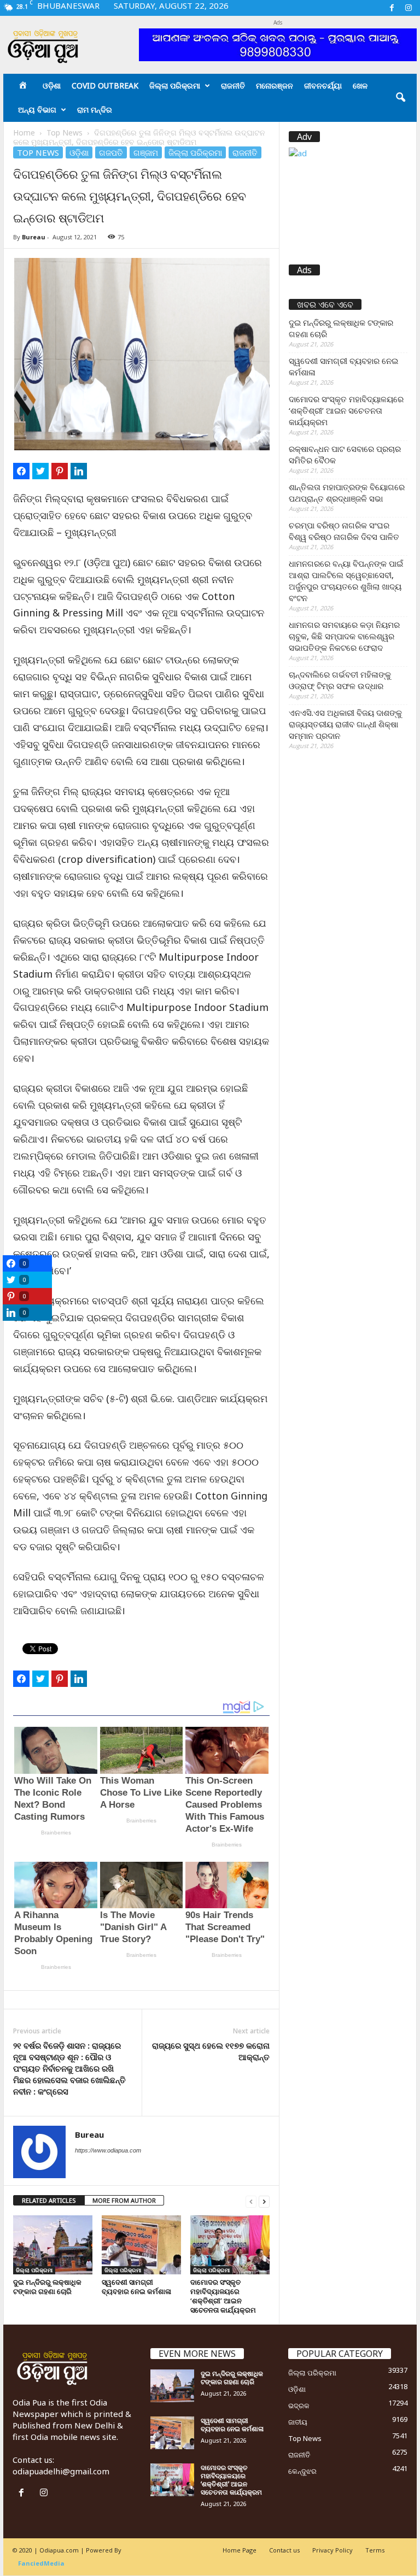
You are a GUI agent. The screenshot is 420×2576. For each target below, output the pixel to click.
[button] (400, 98)
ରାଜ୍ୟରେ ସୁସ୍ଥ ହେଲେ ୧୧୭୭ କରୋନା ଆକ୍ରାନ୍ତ (211, 2051)
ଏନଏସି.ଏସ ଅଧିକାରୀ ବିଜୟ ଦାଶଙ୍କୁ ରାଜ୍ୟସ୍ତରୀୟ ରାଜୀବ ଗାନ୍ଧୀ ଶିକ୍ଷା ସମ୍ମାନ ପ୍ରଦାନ (345, 724)
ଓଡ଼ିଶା (52, 86)
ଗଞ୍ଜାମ (146, 152)
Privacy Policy (332, 2550)
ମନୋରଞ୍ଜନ (275, 86)
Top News (65, 133)
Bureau (34, 237)
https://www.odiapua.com (108, 2150)
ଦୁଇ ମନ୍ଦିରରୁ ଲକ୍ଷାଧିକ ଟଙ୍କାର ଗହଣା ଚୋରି (47, 2287)
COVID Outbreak (105, 86)
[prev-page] (251, 2201)
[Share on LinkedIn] (79, 471)
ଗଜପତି (111, 152)
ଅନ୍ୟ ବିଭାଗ (37, 110)
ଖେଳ (360, 86)
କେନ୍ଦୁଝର (302, 2471)
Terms (375, 2550)
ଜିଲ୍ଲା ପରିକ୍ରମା (175, 86)
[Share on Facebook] (21, 471)
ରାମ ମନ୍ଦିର (95, 110)
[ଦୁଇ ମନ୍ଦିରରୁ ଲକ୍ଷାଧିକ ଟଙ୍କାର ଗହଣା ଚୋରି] (53, 2245)
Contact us (284, 2550)
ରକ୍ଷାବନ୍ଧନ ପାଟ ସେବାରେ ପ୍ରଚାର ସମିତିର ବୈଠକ (345, 454)
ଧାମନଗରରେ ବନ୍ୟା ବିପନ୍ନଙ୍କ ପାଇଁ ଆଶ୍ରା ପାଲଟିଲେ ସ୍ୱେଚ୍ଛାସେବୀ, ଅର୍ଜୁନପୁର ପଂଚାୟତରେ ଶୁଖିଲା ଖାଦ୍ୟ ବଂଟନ (346, 581)
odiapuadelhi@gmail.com (61, 2471)
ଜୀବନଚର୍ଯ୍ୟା (323, 86)
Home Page (240, 2550)
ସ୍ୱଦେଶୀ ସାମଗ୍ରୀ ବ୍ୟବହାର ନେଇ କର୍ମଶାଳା (136, 2287)
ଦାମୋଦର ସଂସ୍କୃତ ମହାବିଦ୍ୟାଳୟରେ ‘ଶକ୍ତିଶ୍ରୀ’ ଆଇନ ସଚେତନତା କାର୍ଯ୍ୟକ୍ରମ (223, 2296)
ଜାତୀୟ (298, 2422)
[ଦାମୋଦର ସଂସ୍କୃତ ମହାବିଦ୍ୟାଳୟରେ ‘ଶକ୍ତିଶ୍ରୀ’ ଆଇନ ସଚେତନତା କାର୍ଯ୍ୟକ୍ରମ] (230, 2245)
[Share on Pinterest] (60, 471)
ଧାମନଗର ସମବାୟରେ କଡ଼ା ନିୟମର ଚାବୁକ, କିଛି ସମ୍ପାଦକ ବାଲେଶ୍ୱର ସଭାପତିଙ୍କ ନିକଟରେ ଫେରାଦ (344, 636)
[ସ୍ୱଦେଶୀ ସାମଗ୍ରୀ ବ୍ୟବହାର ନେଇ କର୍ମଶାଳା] (141, 2245)
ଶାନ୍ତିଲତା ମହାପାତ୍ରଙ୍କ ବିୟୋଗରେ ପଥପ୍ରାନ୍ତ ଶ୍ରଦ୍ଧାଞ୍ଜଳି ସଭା (347, 493)
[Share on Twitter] (40, 471)
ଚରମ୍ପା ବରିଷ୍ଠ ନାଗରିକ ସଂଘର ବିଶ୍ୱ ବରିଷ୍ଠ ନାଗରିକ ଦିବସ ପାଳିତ (344, 531)
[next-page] (264, 2201)
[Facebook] (392, 8)
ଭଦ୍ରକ (299, 2406)
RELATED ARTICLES (49, 2200)
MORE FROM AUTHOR (124, 2200)
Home (24, 133)
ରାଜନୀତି (233, 86)
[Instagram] (409, 8)
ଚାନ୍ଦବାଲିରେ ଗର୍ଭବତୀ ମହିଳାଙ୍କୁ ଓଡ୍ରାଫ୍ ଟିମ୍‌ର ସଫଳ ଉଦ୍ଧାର (340, 680)
